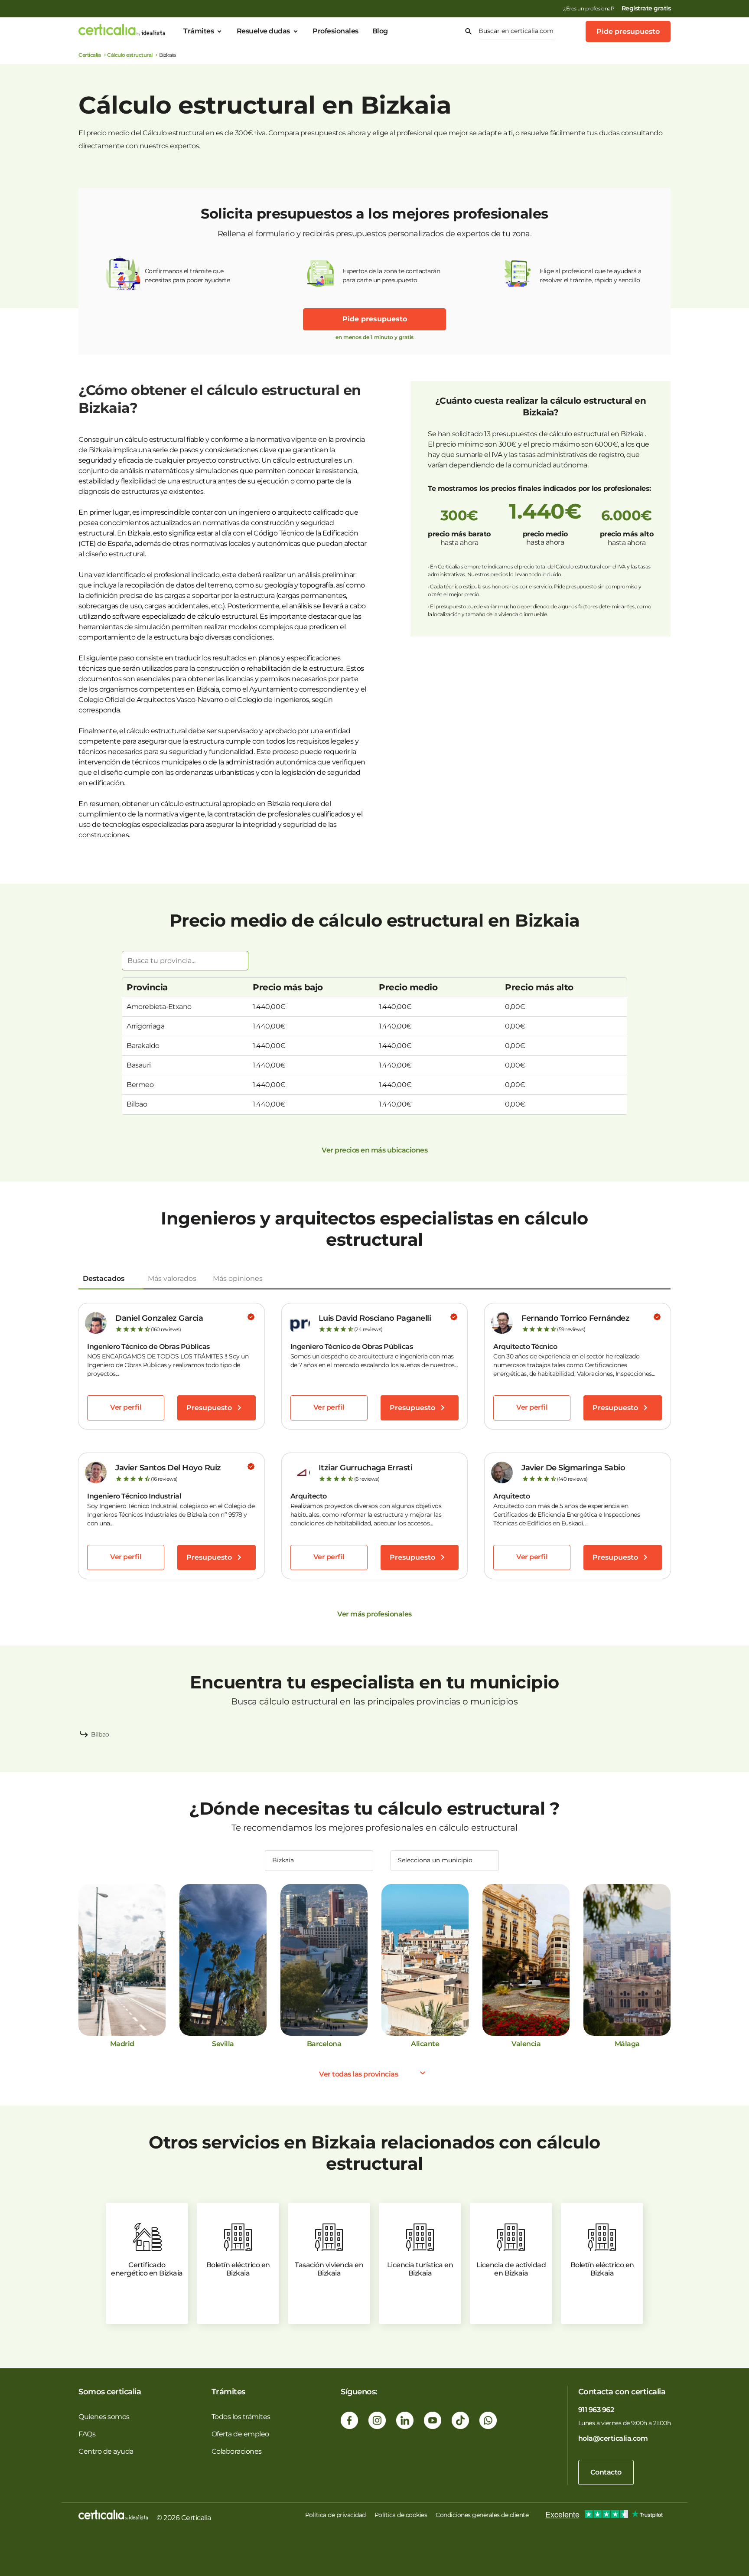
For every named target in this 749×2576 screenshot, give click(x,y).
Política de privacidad (335, 2515)
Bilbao (100, 1734)
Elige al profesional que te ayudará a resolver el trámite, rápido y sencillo (591, 276)
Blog (380, 31)
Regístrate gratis (646, 8)
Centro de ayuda (106, 2451)
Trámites (199, 31)
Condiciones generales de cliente (482, 2515)
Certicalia (90, 55)
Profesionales (335, 31)
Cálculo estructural (130, 55)
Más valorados (172, 1278)
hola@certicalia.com (613, 2438)
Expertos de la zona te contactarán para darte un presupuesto (391, 276)
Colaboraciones (237, 2451)
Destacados (104, 1278)
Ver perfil (126, 1407)
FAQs (87, 2434)
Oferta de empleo (240, 2434)
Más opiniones (238, 1278)
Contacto (606, 2472)
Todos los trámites (241, 2417)
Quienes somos (104, 2417)
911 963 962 (596, 2410)
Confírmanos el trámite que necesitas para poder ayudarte (187, 276)
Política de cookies (401, 2515)
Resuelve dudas (263, 31)
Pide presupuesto (628, 31)
